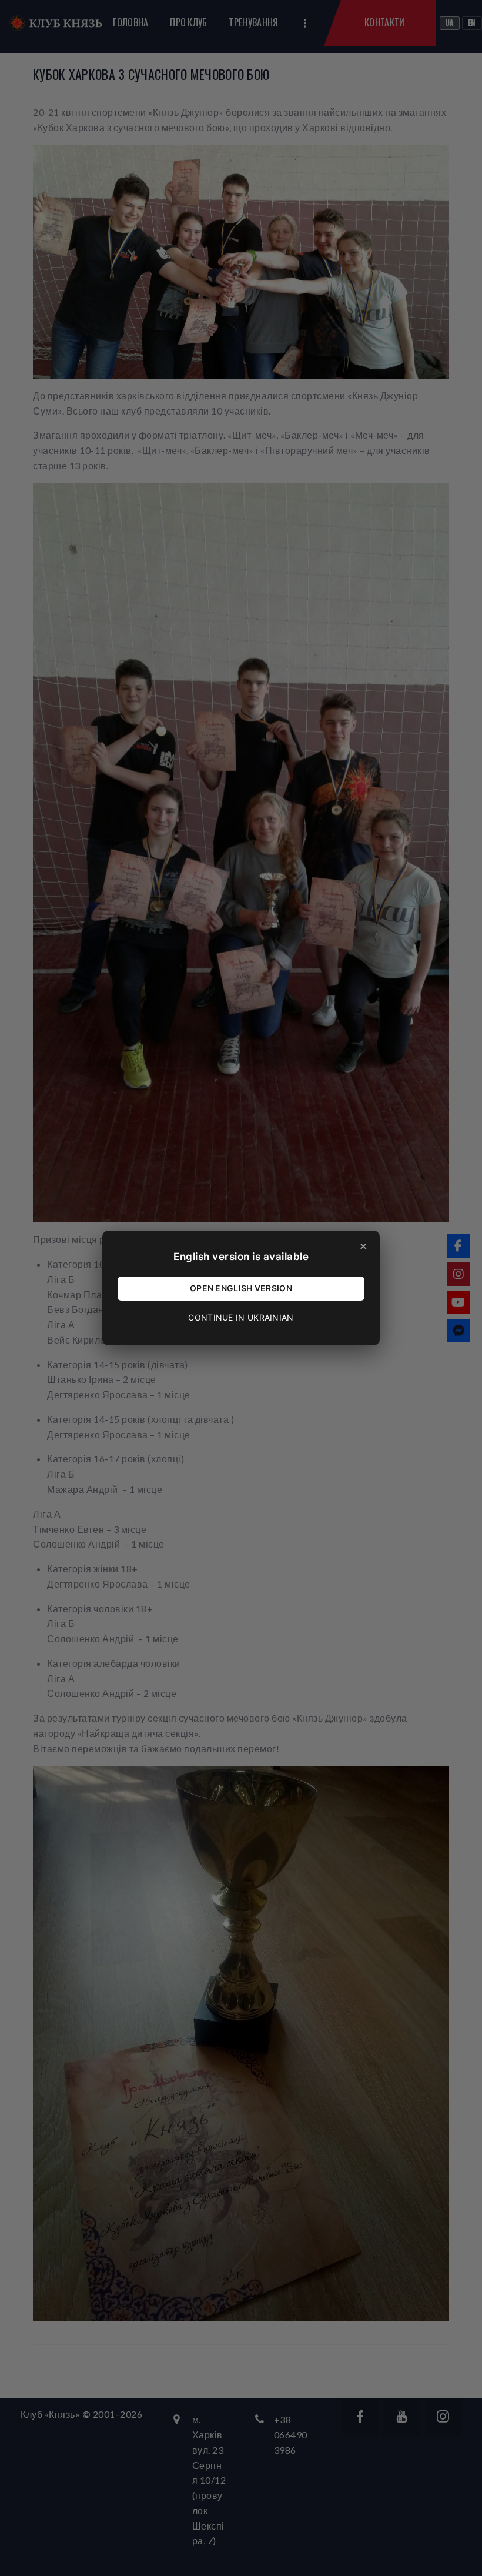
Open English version (241, 1288)
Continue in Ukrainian (241, 1317)
